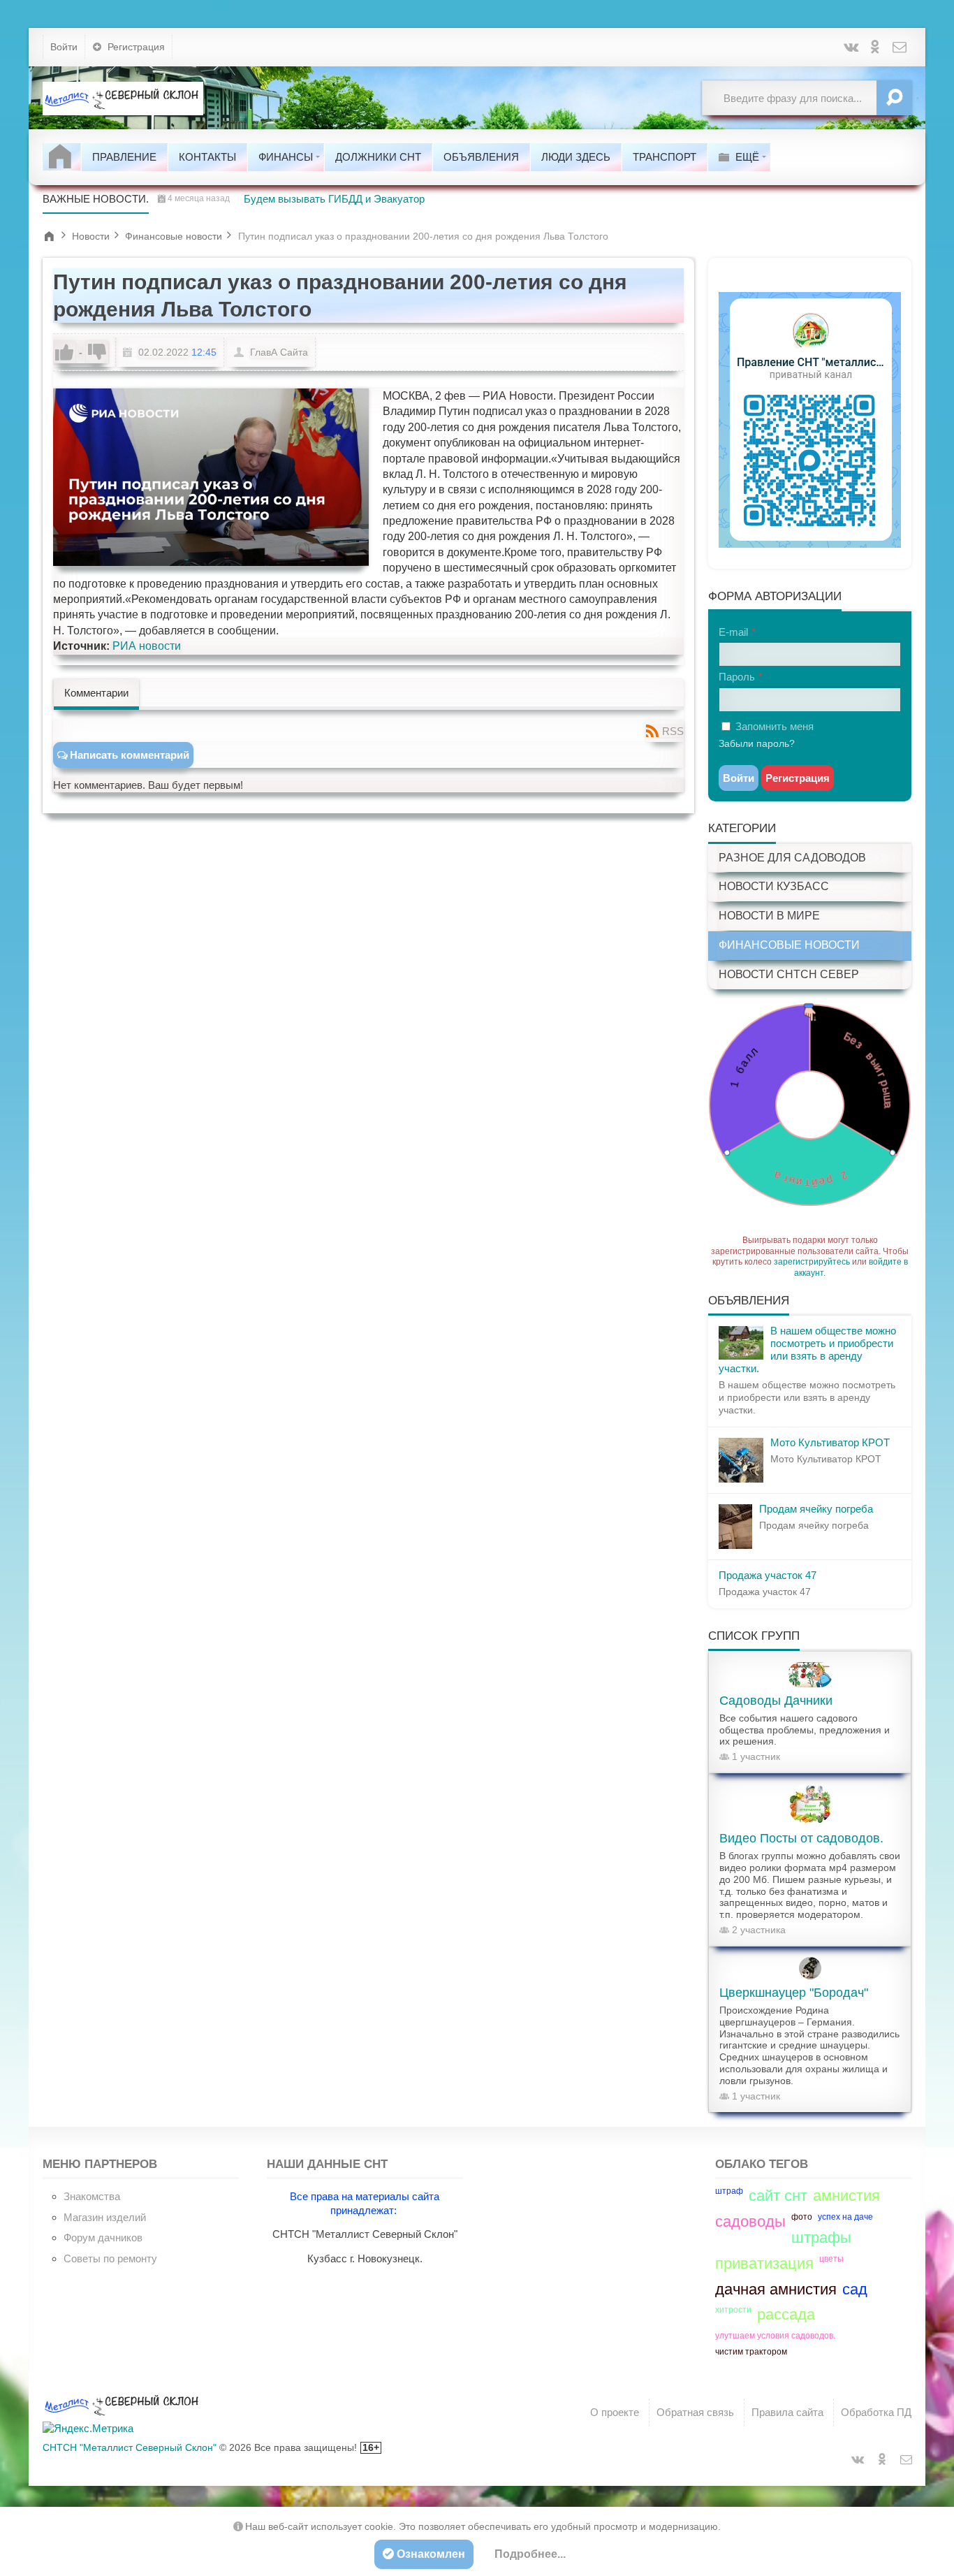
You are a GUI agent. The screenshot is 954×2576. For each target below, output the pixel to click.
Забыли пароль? (757, 743)
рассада (786, 2314)
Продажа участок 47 (768, 1575)
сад (855, 2289)
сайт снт (778, 2196)
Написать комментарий (130, 755)
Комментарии (96, 693)
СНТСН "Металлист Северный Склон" (130, 2447)
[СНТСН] (123, 98)
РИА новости (147, 646)
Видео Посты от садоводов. (801, 1838)
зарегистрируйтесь (812, 1262)
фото (802, 2217)
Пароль (737, 677)
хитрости (733, 2310)
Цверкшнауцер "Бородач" (794, 1993)
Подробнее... (530, 2554)
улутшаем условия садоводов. (775, 2336)
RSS (673, 731)
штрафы (821, 2237)
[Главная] (62, 157)
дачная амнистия (776, 2289)
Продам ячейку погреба (816, 1509)
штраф (729, 2191)
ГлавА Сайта (279, 352)
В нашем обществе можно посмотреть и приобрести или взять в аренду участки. (807, 1349)
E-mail (733, 632)
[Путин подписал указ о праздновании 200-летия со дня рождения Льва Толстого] (211, 477)
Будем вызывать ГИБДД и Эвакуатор (334, 199)
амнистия (846, 2196)
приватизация (764, 2263)
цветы (831, 2259)
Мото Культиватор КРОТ (830, 1442)
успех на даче (845, 2217)
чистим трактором (751, 2352)
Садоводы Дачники (776, 1701)
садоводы (750, 2221)
